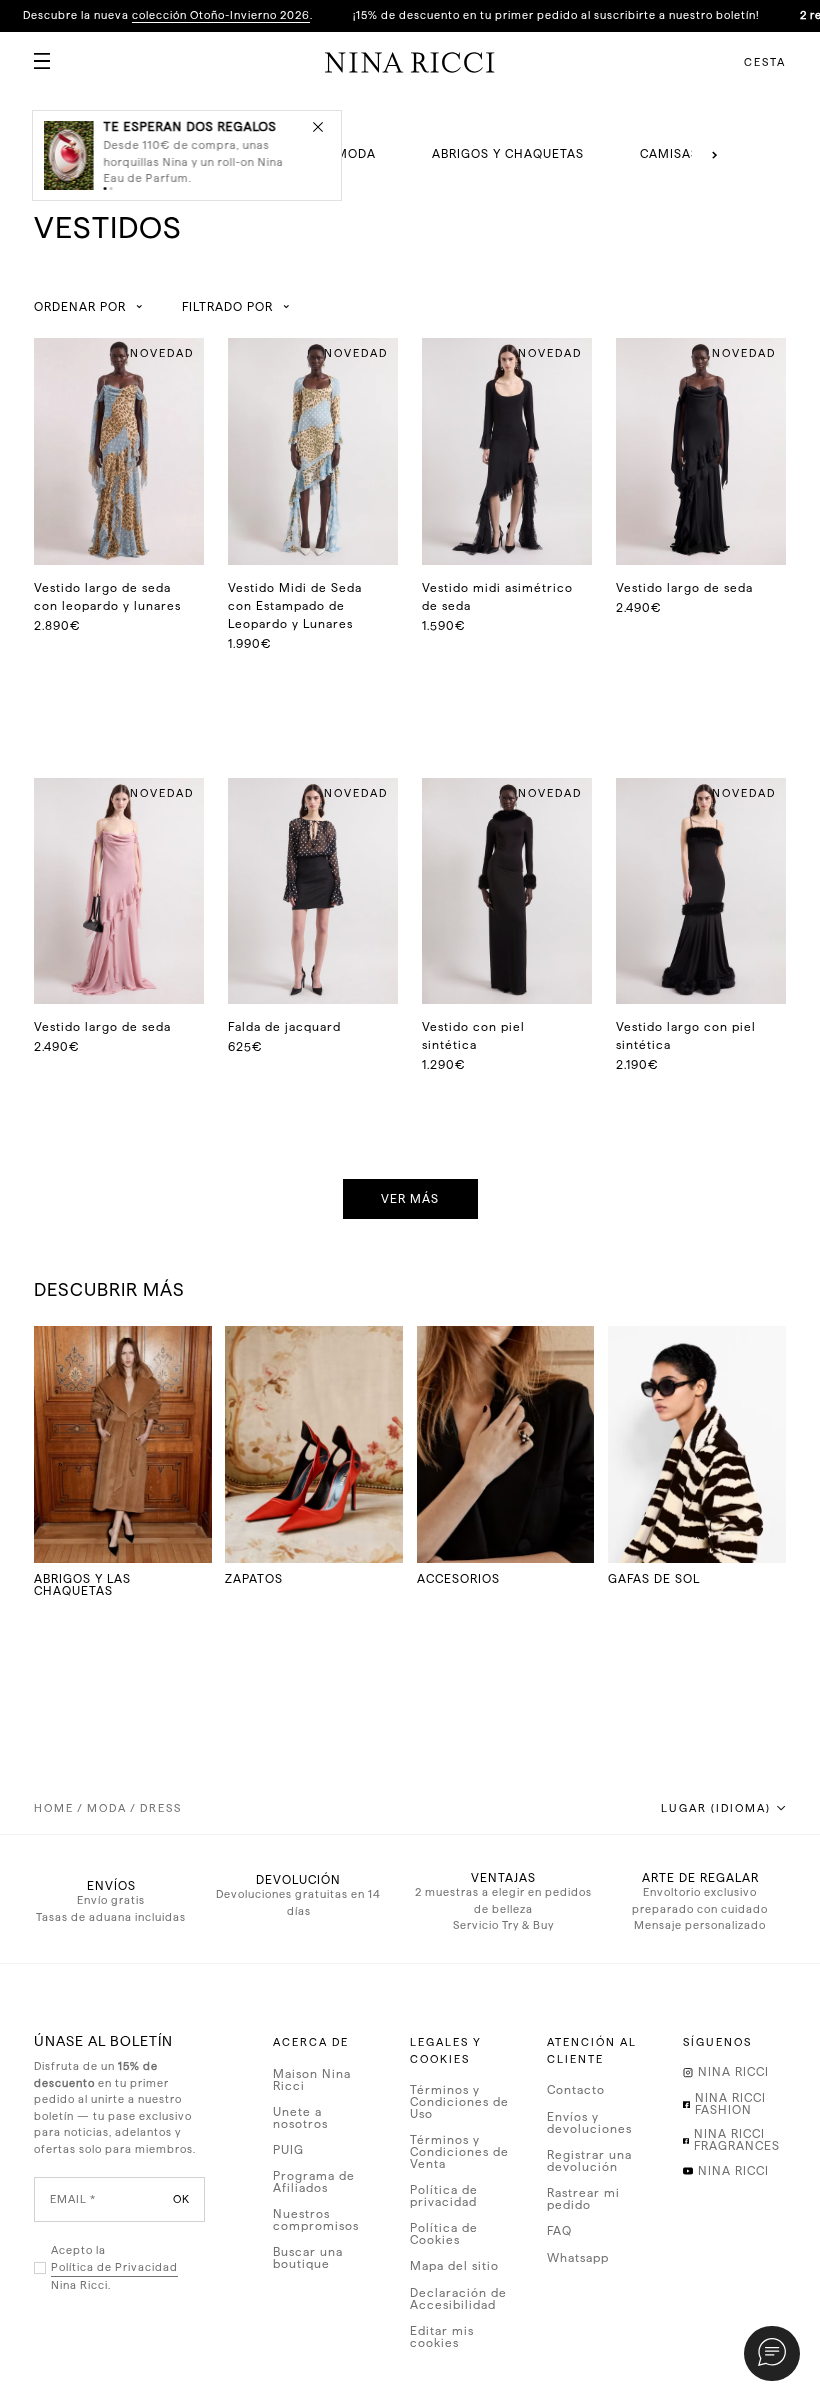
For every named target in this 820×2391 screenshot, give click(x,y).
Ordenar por (80, 307)
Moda (107, 1808)
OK (181, 2199)
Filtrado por (227, 307)
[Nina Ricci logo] (410, 62)
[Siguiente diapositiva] (714, 155)
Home (54, 1808)
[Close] (318, 126)
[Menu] (34, 53)
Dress (161, 1808)
